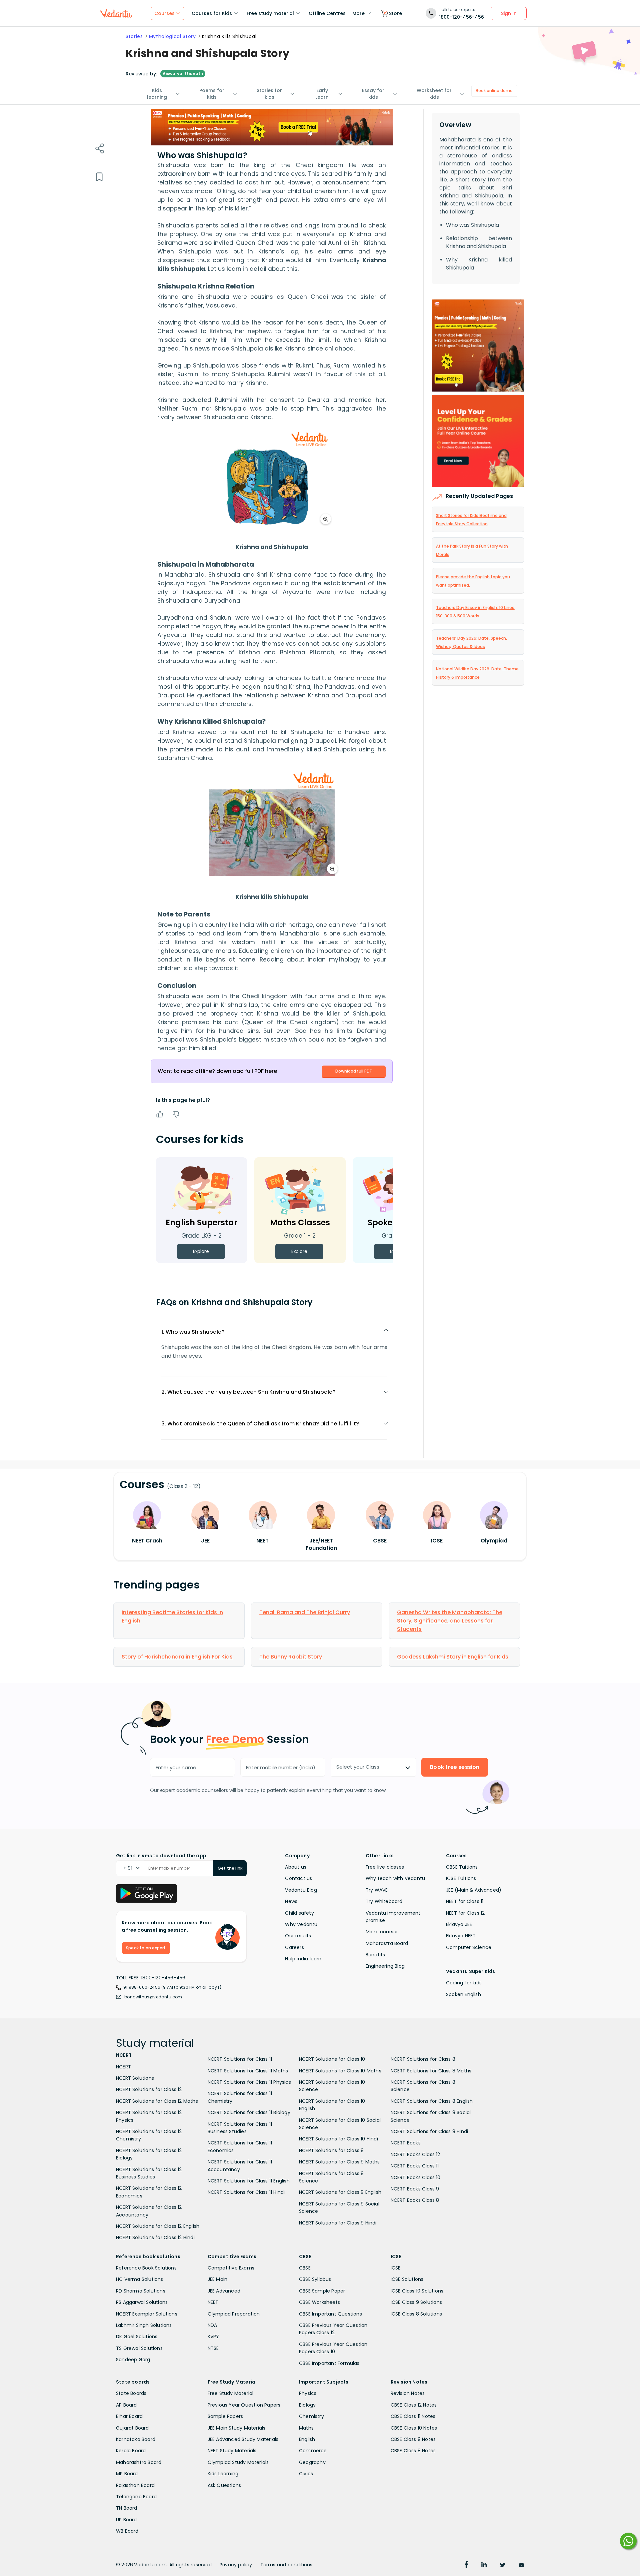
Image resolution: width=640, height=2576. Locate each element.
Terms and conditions (286, 2565)
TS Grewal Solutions (139, 2348)
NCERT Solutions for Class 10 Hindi (338, 2139)
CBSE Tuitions (462, 1867)
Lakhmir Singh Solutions (144, 2325)
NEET (213, 2302)
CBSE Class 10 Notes (414, 2428)
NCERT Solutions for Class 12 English (158, 2226)
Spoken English (463, 1994)
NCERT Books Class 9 (415, 2189)
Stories (134, 36)
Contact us (298, 1878)
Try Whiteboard (384, 1901)
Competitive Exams (231, 2268)
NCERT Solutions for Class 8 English (432, 2101)
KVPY (213, 2337)
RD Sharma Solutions (141, 2291)
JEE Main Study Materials (237, 2428)
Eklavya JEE (459, 1924)
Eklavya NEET (461, 1936)
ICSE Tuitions (461, 1878)
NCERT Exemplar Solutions (147, 2314)
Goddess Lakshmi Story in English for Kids (453, 1657)
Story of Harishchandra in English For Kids (177, 1657)
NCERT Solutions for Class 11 (240, 2059)
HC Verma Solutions (140, 2279)
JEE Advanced (224, 2291)
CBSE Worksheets (319, 2302)
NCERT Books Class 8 (415, 2200)
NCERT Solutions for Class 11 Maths (248, 2071)
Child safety (299, 1913)
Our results (298, 1936)
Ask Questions (224, 2485)
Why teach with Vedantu (395, 1878)
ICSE (396, 2268)
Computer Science (469, 1947)
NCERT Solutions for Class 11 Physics (249, 2082)
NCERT (123, 2067)
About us (296, 1867)
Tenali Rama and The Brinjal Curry (305, 1612)
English (307, 2439)
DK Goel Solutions (137, 2337)
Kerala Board (131, 2451)
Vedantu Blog (301, 1890)
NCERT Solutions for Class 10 (332, 2059)
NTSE (213, 2348)
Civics (306, 2474)
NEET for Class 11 (465, 1901)
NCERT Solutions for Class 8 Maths (431, 2071)
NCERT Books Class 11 (415, 2166)
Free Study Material (231, 2393)
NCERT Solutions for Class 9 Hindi (338, 2223)
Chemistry (311, 2416)
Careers (294, 1947)
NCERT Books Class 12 (415, 2154)
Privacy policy (236, 2565)
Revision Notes (408, 2393)
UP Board (126, 2520)
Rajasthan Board (135, 2485)
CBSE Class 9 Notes (413, 2439)
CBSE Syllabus (315, 2279)
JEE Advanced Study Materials (243, 2439)
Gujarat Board (132, 2428)
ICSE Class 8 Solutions (416, 2314)
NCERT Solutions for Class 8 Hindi (429, 2131)
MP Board (127, 2474)
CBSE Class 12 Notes (414, 2405)
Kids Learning (223, 2474)
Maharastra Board (387, 1943)
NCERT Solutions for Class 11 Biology (249, 2112)
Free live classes (385, 1867)
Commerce (313, 2451)
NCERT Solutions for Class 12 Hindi (155, 2237)
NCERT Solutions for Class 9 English (340, 2192)
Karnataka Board (136, 2439)
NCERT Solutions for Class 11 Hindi (246, 2192)
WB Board (127, 2531)
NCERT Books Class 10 (416, 2177)
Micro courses (382, 1932)
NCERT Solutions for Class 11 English (249, 2181)
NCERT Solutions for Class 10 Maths (340, 2071)
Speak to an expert (146, 1948)
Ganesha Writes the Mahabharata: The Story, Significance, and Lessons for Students (450, 1621)
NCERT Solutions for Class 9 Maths (339, 2162)
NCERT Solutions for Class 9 (331, 2150)
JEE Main (218, 2279)
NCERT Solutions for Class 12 (149, 2089)
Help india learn (303, 1959)
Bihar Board (129, 2416)
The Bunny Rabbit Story (291, 1657)
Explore (201, 1251)
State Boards (131, 2393)
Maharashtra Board (139, 2462)
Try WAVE (377, 1890)
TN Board (127, 2508)
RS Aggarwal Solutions (142, 2302)
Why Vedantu (301, 1924)
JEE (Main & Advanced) (474, 1890)
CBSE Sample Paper (322, 2291)
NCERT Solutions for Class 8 (423, 2059)
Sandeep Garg (133, 2360)
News (291, 1901)
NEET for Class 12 (465, 1913)
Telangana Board (136, 2497)
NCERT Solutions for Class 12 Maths (157, 2101)
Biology (307, 2405)
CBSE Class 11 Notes (413, 2416)
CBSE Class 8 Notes (413, 2451)
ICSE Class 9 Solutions (416, 2302)
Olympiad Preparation (234, 2314)
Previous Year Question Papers (244, 2405)
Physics (308, 2393)
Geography (312, 2462)
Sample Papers (225, 2416)
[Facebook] (466, 2565)
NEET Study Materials (232, 2451)
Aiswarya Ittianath (183, 74)
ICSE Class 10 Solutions (417, 2291)
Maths (306, 2428)
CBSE (305, 2268)
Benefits (375, 1955)
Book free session (455, 1767)
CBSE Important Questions (330, 2314)
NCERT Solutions (135, 2078)
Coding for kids (464, 1983)
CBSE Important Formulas (329, 2363)
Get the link (230, 1868)
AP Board (126, 2405)
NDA (212, 2325)
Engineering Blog (385, 1966)
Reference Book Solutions (146, 2268)
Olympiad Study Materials (238, 2462)
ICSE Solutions (407, 2279)
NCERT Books (406, 2143)
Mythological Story (172, 36)
